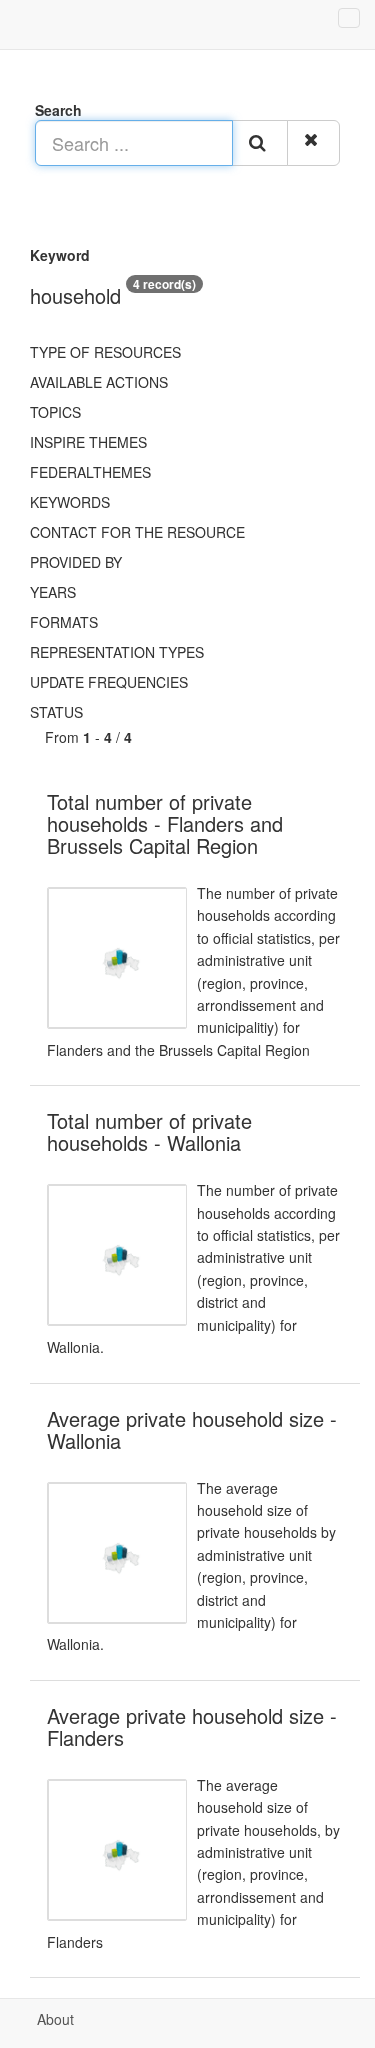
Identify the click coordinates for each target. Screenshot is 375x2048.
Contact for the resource (137, 532)
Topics (55, 412)
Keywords (70, 502)
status (56, 712)
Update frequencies (109, 682)
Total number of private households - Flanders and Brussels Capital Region (165, 823)
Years (53, 592)
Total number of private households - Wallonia (149, 1131)
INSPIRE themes (88, 442)
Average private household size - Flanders (192, 1726)
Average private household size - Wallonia (192, 1429)
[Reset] (313, 143)
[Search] (260, 143)
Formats (64, 622)
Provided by (76, 562)
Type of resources (105, 352)
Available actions (99, 382)
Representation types (117, 652)
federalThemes (90, 472)
